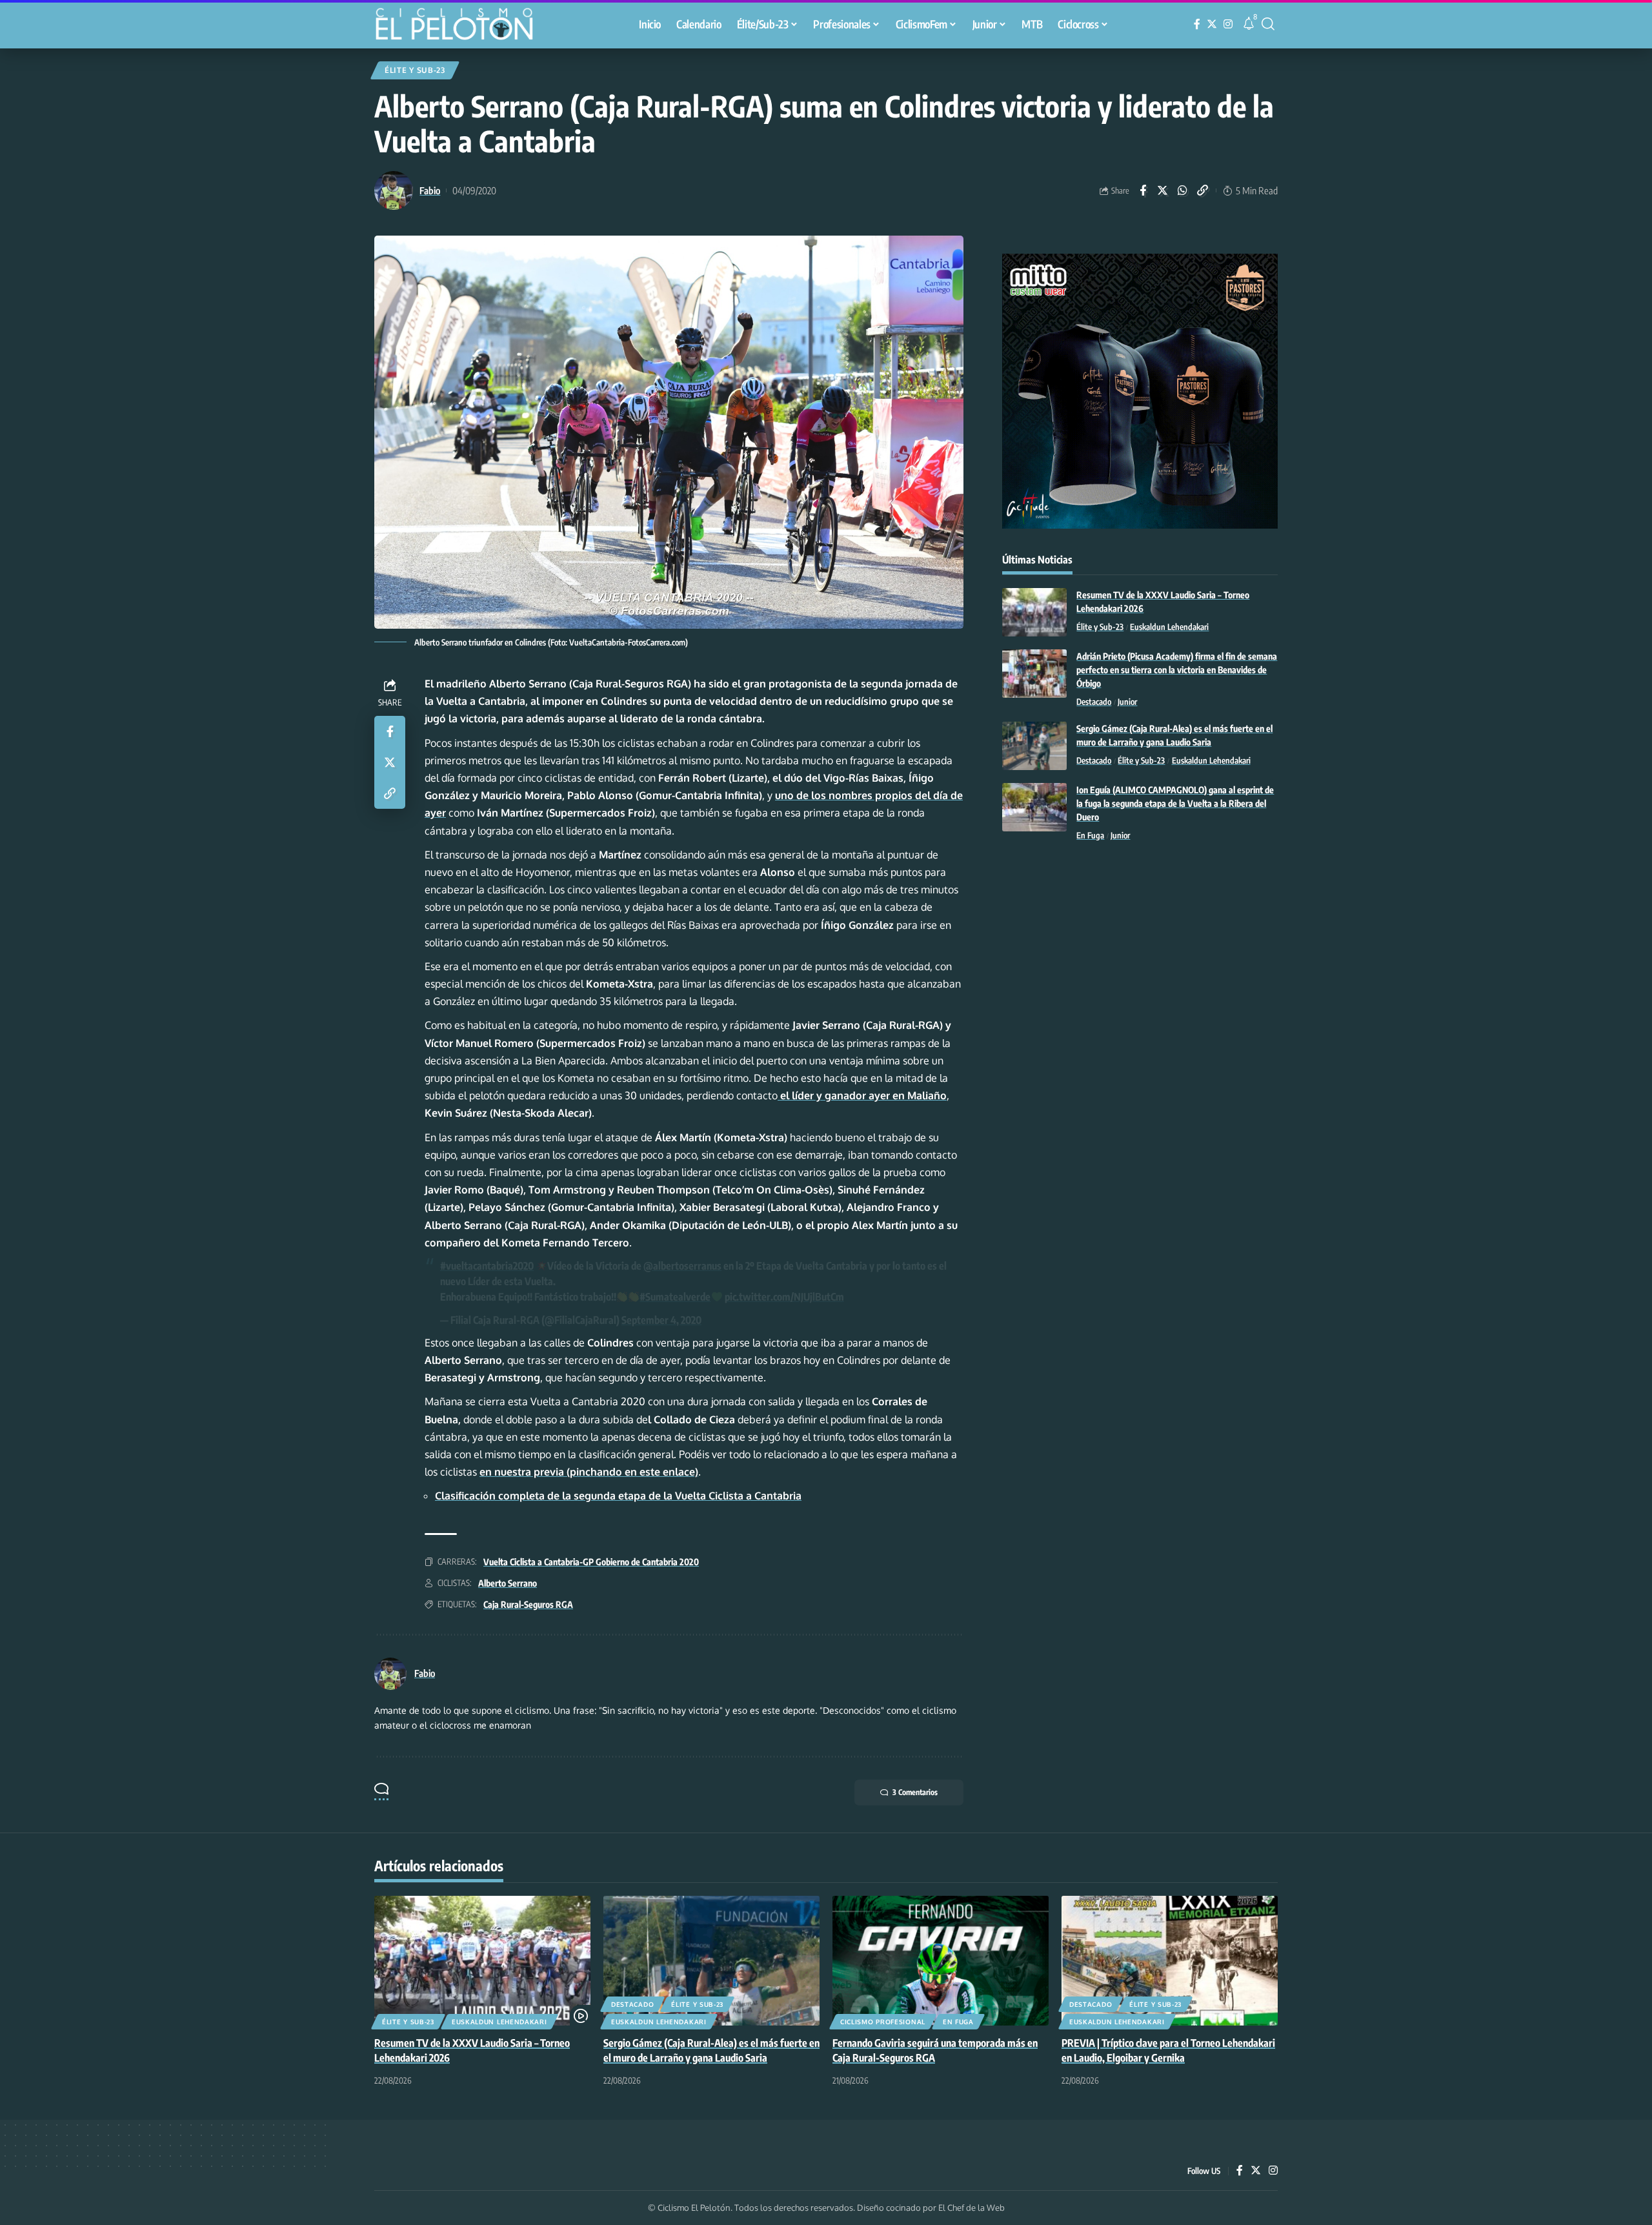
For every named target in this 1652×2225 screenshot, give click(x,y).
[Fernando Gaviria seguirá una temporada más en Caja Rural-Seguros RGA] (941, 1961)
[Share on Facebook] (1143, 190)
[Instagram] (1228, 24)
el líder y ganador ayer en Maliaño (862, 1095)
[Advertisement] (1140, 959)
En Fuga (1090, 835)
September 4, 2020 (661, 1320)
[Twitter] (1212, 24)
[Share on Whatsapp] (1183, 190)
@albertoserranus (682, 1266)
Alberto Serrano (508, 1583)
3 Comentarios (915, 1792)
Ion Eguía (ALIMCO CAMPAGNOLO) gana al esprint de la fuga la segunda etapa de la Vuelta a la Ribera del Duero (1175, 803)
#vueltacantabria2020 (487, 1266)
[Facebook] (1197, 24)
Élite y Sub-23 (415, 70)
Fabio (430, 190)
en (589, 1472)
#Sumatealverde (675, 1297)
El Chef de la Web (972, 2208)
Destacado (1094, 702)
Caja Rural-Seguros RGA (528, 1604)
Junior (1127, 702)
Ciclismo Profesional (883, 2022)
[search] (1268, 24)
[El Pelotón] (461, 26)
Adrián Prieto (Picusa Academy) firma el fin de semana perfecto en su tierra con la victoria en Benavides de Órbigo (1177, 670)
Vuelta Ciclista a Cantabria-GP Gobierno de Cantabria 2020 (591, 1562)
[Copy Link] (1203, 190)
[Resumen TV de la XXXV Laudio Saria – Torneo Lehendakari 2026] (1034, 612)
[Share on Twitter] (1163, 190)
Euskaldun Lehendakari (1169, 627)
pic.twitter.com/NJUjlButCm (784, 1297)
